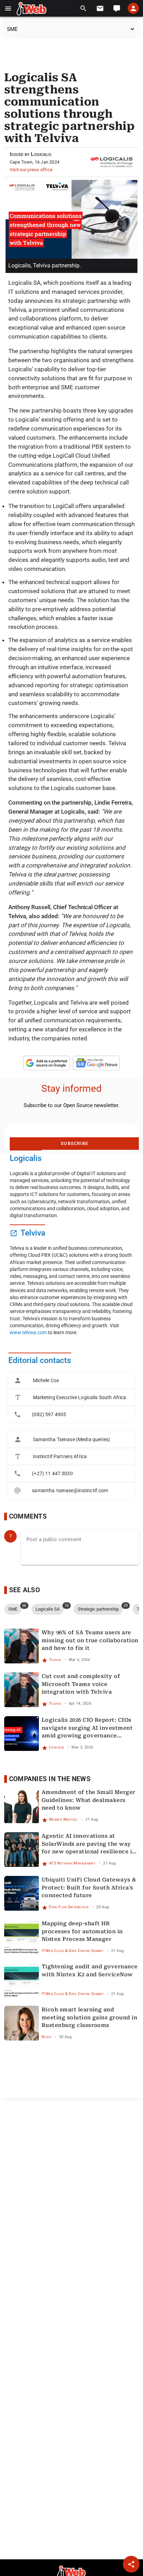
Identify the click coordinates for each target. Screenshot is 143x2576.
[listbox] (71, 1397)
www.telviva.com (28, 1332)
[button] (8, 9)
